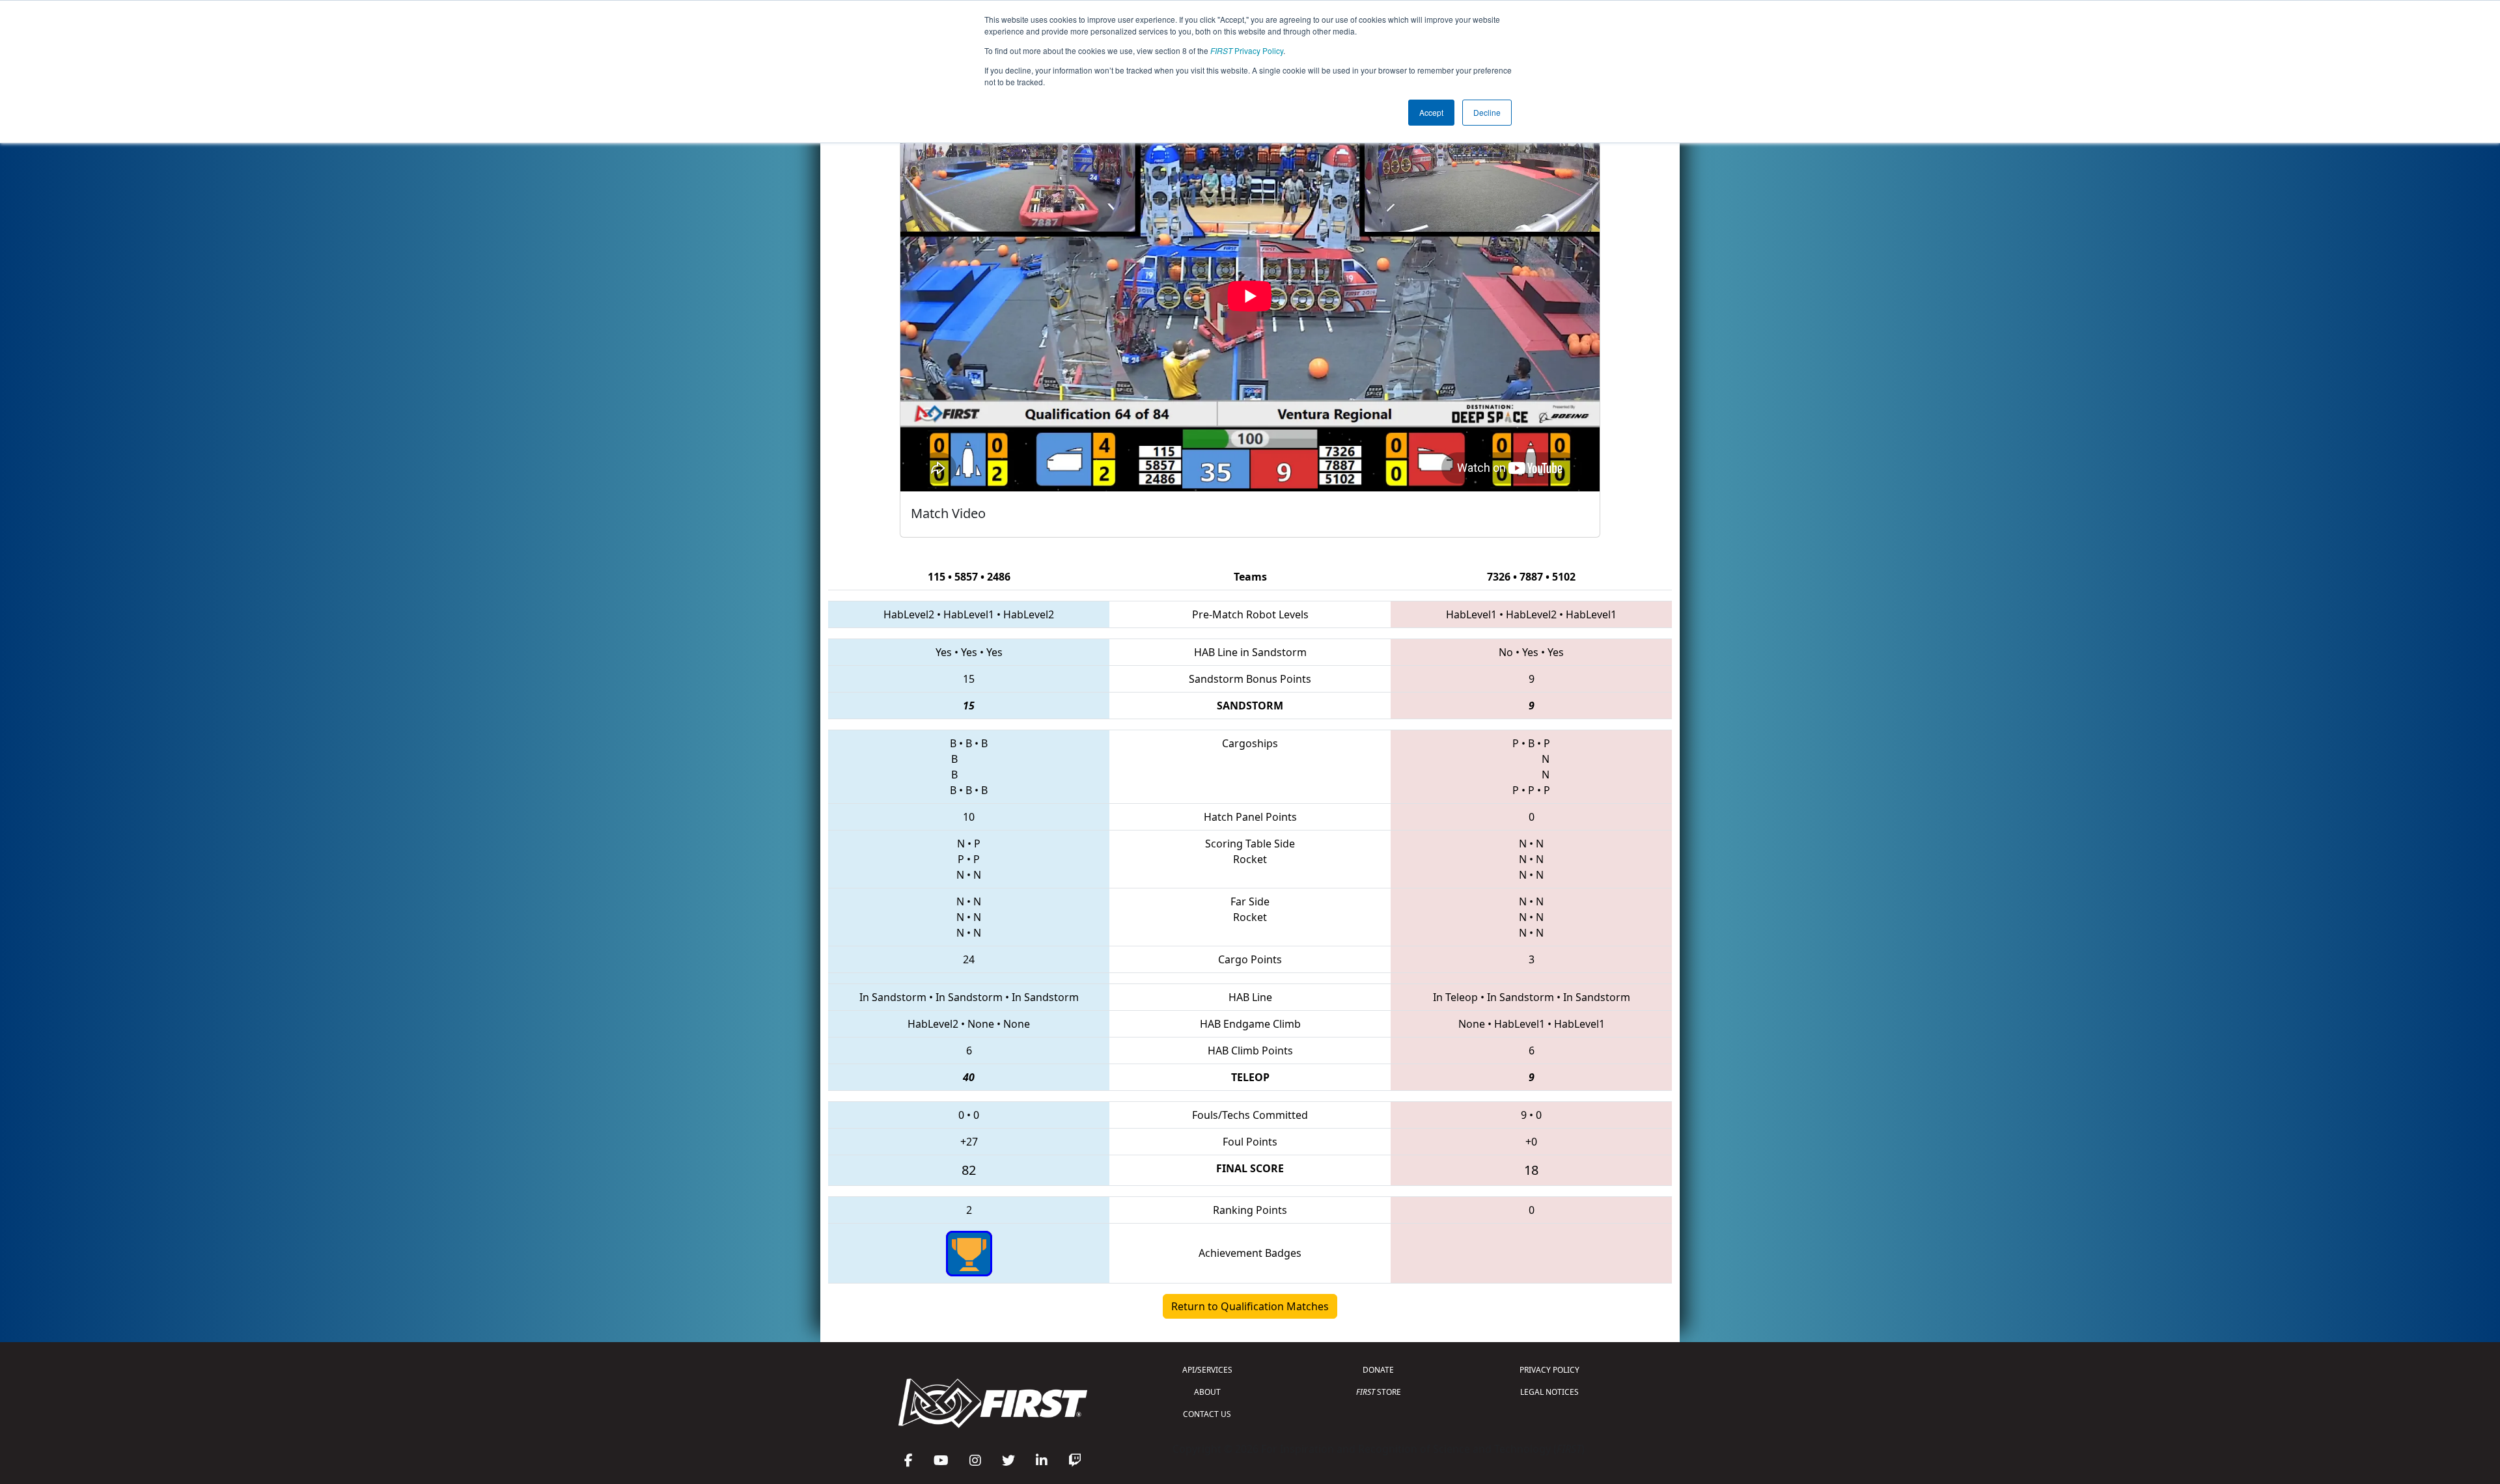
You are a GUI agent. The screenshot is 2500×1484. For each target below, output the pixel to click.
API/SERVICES (1207, 1370)
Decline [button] (1487, 112)
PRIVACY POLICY (1549, 1370)
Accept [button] (1431, 112)
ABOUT (1207, 1392)
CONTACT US (1207, 1414)
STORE (1379, 1392)
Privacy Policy (1247, 50)
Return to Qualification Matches (1250, 1306)
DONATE (1378, 1370)
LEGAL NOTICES (1549, 1392)
